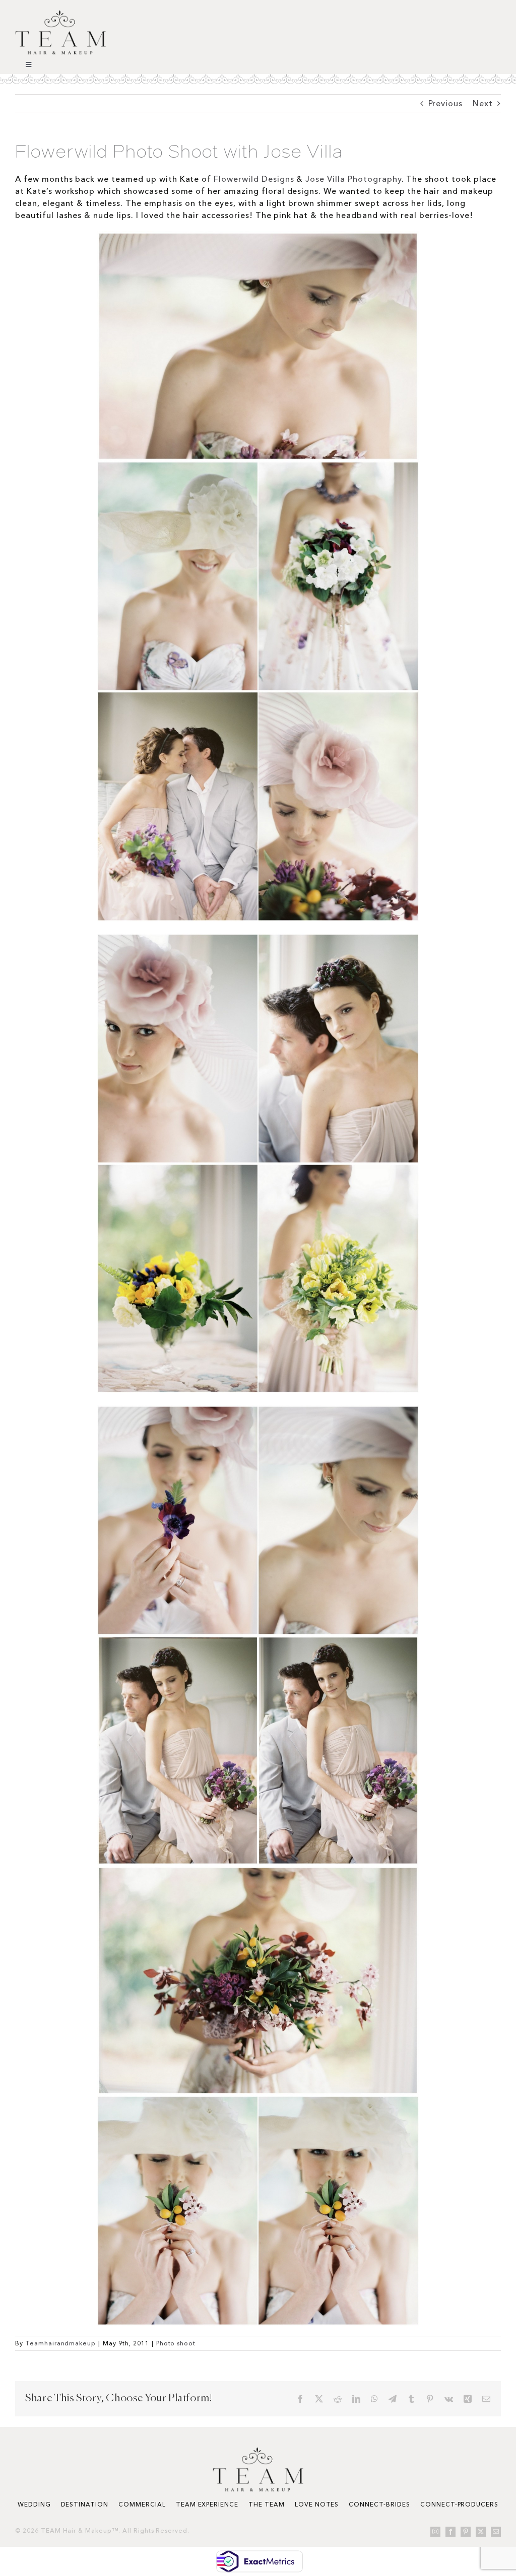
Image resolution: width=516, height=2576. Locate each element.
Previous (446, 103)
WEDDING (34, 2504)
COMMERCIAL (142, 2504)
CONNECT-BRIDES (379, 2504)
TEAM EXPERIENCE (207, 2504)
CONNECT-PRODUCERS (459, 2504)
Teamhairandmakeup (60, 2343)
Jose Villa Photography (353, 179)
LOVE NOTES (317, 2504)
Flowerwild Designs (252, 179)
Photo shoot (176, 2343)
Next (483, 103)
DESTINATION (85, 2504)
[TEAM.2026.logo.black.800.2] (60, 14)
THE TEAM (267, 2504)
